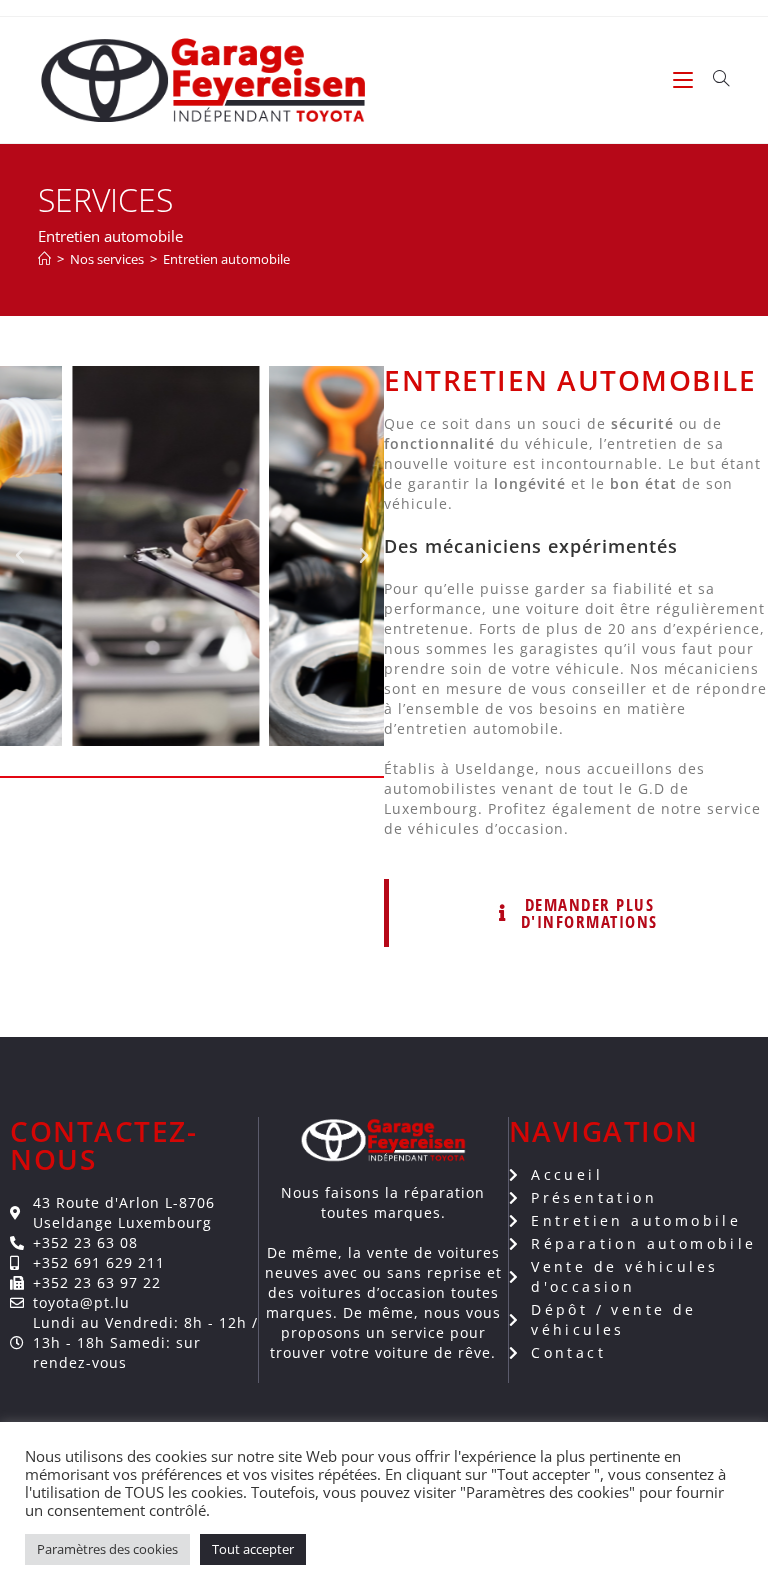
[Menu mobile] (685, 79)
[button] (20, 556)
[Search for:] (714, 79)
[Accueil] (44, 259)
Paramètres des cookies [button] (107, 1549)
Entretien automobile (226, 259)
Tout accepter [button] (253, 1549)
